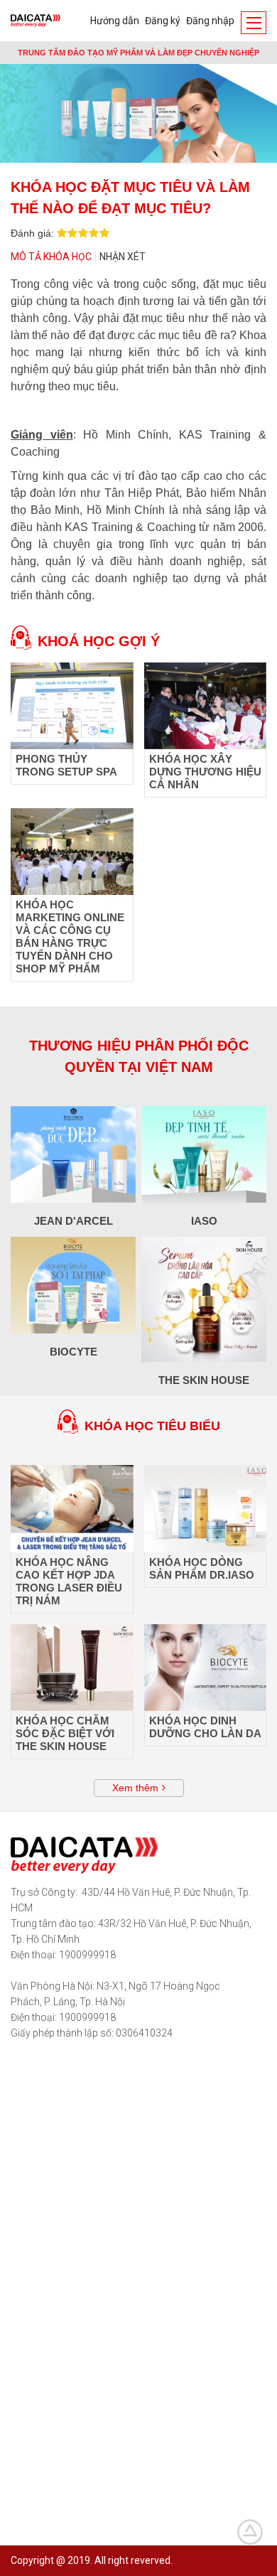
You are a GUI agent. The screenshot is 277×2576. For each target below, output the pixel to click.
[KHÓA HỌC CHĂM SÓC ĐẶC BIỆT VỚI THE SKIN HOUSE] (72, 1668)
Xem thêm (135, 1788)
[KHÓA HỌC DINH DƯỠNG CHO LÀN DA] (206, 1668)
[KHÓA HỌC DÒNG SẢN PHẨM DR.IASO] (206, 1508)
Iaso (204, 1221)
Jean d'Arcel (74, 1221)
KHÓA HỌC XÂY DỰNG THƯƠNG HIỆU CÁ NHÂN (205, 772)
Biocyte (74, 1352)
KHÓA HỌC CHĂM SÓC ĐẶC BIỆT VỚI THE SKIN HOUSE (65, 1733)
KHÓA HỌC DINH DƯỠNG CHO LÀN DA (205, 1727)
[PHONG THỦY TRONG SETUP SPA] (72, 706)
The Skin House (204, 1380)
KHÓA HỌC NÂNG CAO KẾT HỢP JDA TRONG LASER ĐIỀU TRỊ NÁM (69, 1581)
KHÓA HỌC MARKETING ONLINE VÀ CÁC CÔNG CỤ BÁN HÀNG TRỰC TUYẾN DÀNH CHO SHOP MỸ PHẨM (70, 937)
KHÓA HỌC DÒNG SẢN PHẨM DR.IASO (202, 1568)
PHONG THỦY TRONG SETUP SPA (66, 765)
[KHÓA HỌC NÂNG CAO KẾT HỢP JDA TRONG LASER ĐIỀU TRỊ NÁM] (72, 1508)
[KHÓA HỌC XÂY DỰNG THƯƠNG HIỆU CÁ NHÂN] (206, 706)
